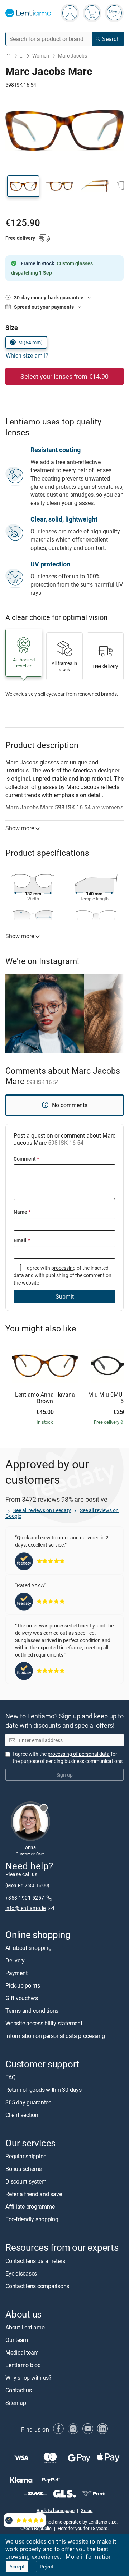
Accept (17, 2566)
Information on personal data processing (55, 2036)
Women (41, 56)
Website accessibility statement (44, 2023)
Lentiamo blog (23, 2365)
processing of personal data (79, 1754)
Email (22, 1240)
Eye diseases (21, 2273)
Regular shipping (26, 2157)
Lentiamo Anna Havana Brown (45, 1398)
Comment (26, 1159)
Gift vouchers (22, 1998)
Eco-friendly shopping (32, 2219)
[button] (23, 186)
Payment (16, 1973)
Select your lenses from (64, 376)
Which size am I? (27, 355)
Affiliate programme (30, 2207)
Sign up (64, 1775)
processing (63, 1268)
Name (22, 1212)
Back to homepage (56, 2510)
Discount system (26, 2182)
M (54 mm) (30, 342)
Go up (87, 2510)
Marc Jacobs (73, 56)
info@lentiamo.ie (26, 1908)
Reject (47, 2566)
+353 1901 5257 (25, 1898)
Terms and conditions (32, 2011)
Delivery (15, 1960)
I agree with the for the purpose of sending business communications (68, 1757)
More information (89, 2557)
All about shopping (28, 1948)
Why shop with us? (28, 2378)
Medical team (22, 2352)
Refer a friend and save (34, 2194)
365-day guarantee (28, 2103)
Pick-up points (23, 1985)
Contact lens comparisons (37, 2286)
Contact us (19, 2390)
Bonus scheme (23, 2169)
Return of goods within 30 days (44, 2090)
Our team (17, 2340)
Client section (22, 2115)
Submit (65, 1296)
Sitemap (16, 2403)
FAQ (10, 2077)
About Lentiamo (25, 2327)
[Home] (8, 56)
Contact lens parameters (35, 2261)
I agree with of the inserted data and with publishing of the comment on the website (63, 1275)
